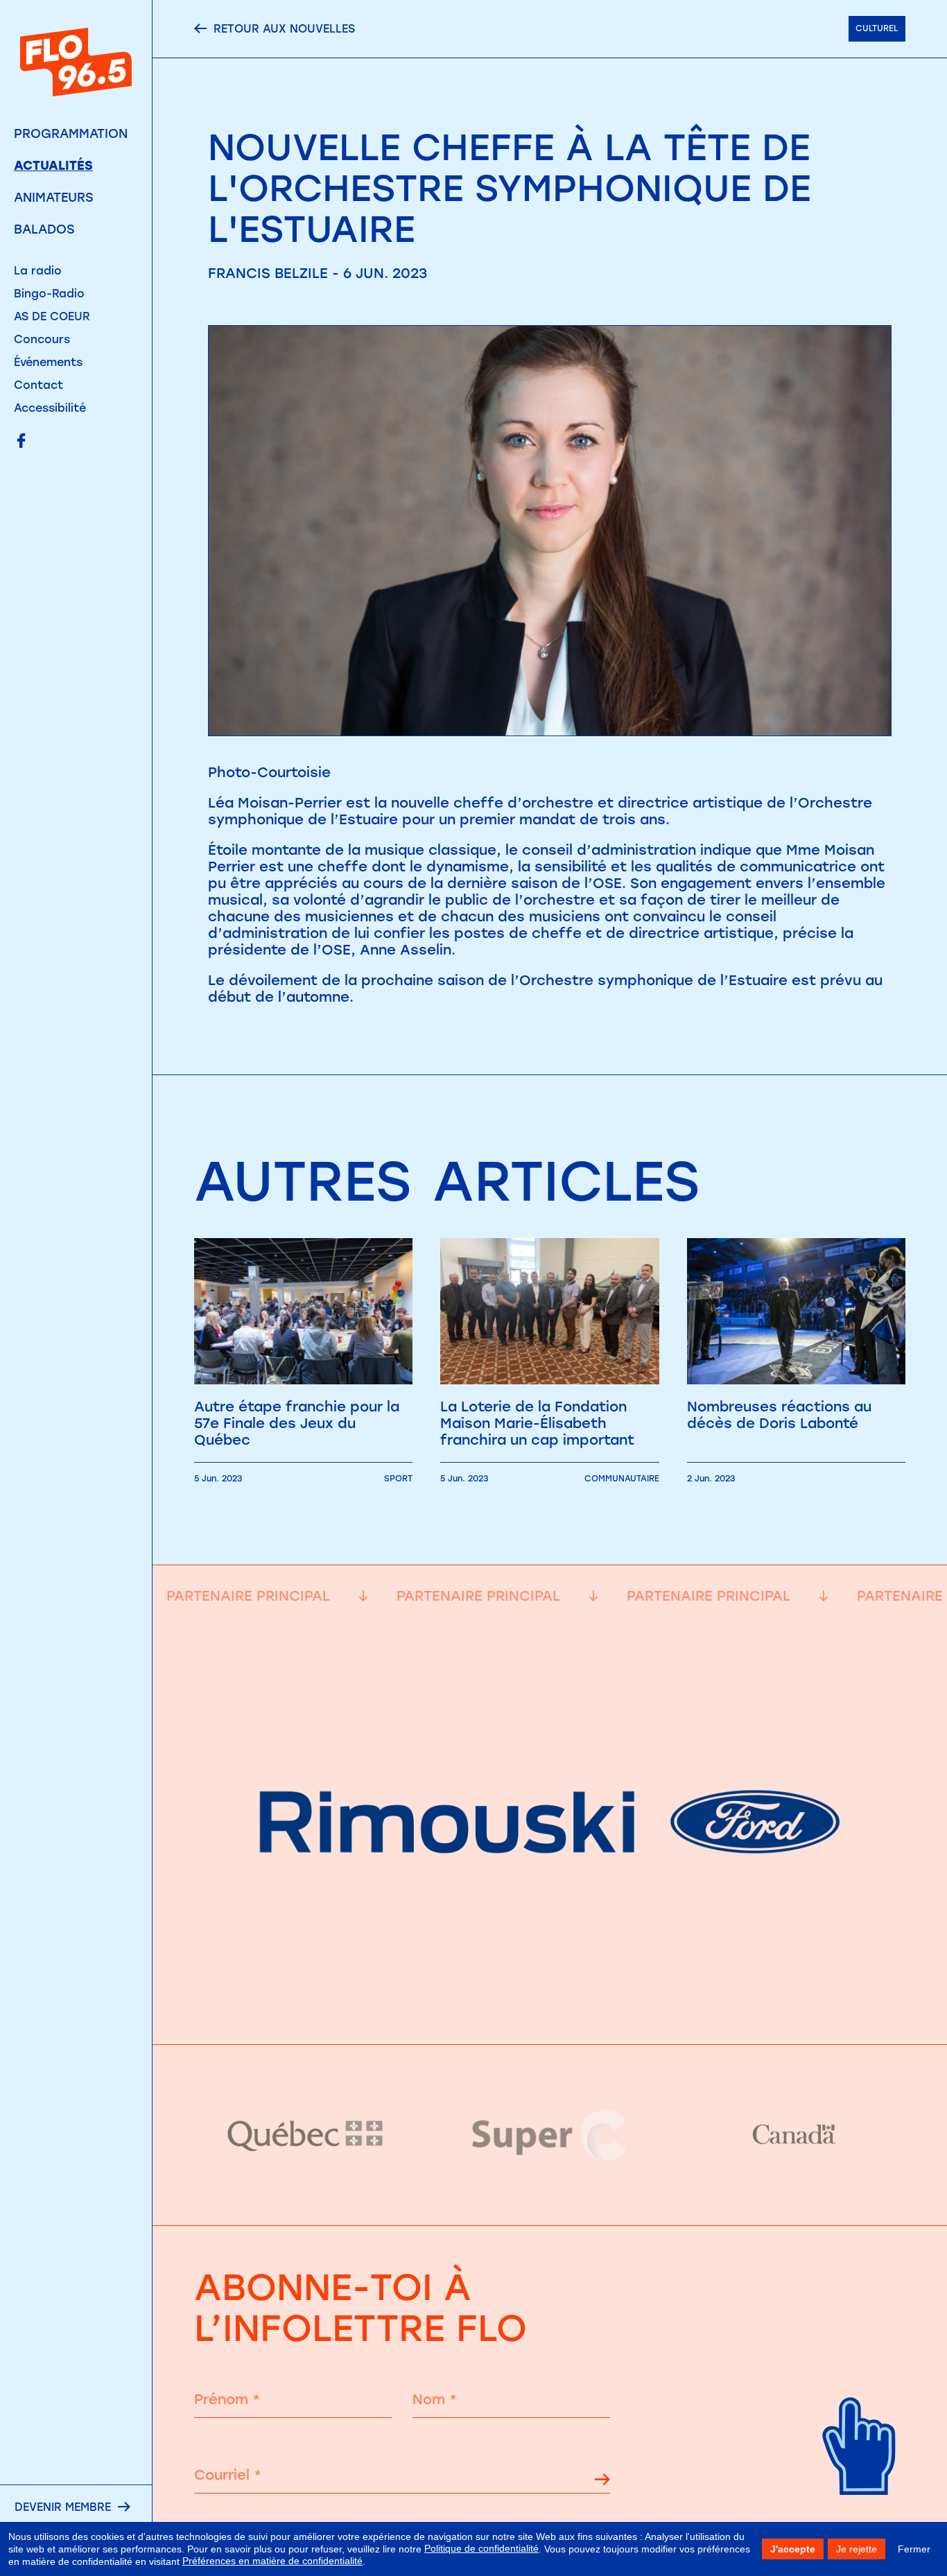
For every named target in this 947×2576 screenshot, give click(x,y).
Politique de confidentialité (481, 2548)
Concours (42, 339)
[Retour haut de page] (860, 2513)
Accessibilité (50, 408)
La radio (38, 271)
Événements (48, 362)
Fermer (914, 2549)
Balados (44, 229)
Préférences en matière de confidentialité (272, 2561)
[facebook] (21, 442)
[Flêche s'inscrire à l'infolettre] (602, 2481)
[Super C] (550, 2135)
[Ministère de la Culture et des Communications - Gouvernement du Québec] (306, 2135)
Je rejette (857, 2549)
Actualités (53, 166)
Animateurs (54, 198)
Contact (38, 385)
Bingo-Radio (49, 294)
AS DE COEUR (52, 316)
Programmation (71, 134)
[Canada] (794, 2135)
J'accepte (793, 2549)
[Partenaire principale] (550, 2010)
